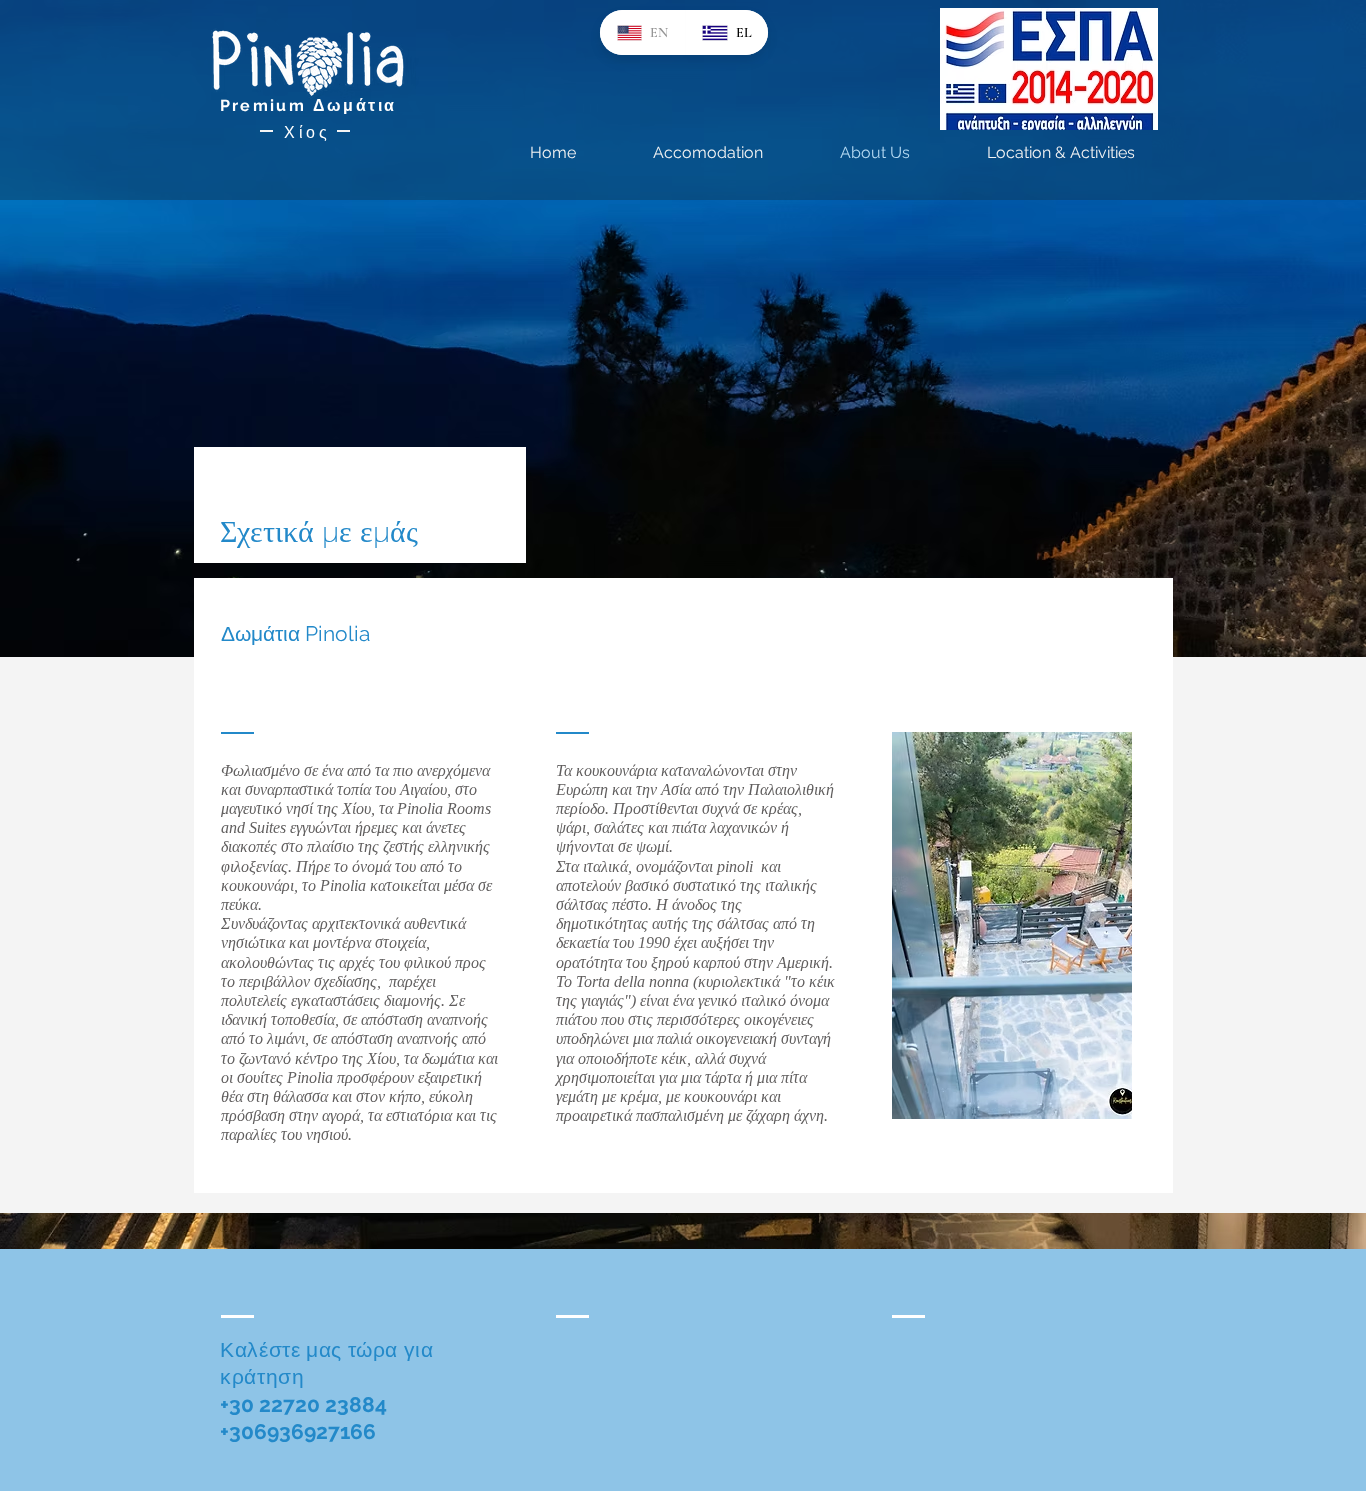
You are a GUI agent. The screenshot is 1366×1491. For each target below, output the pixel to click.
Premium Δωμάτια (308, 105)
